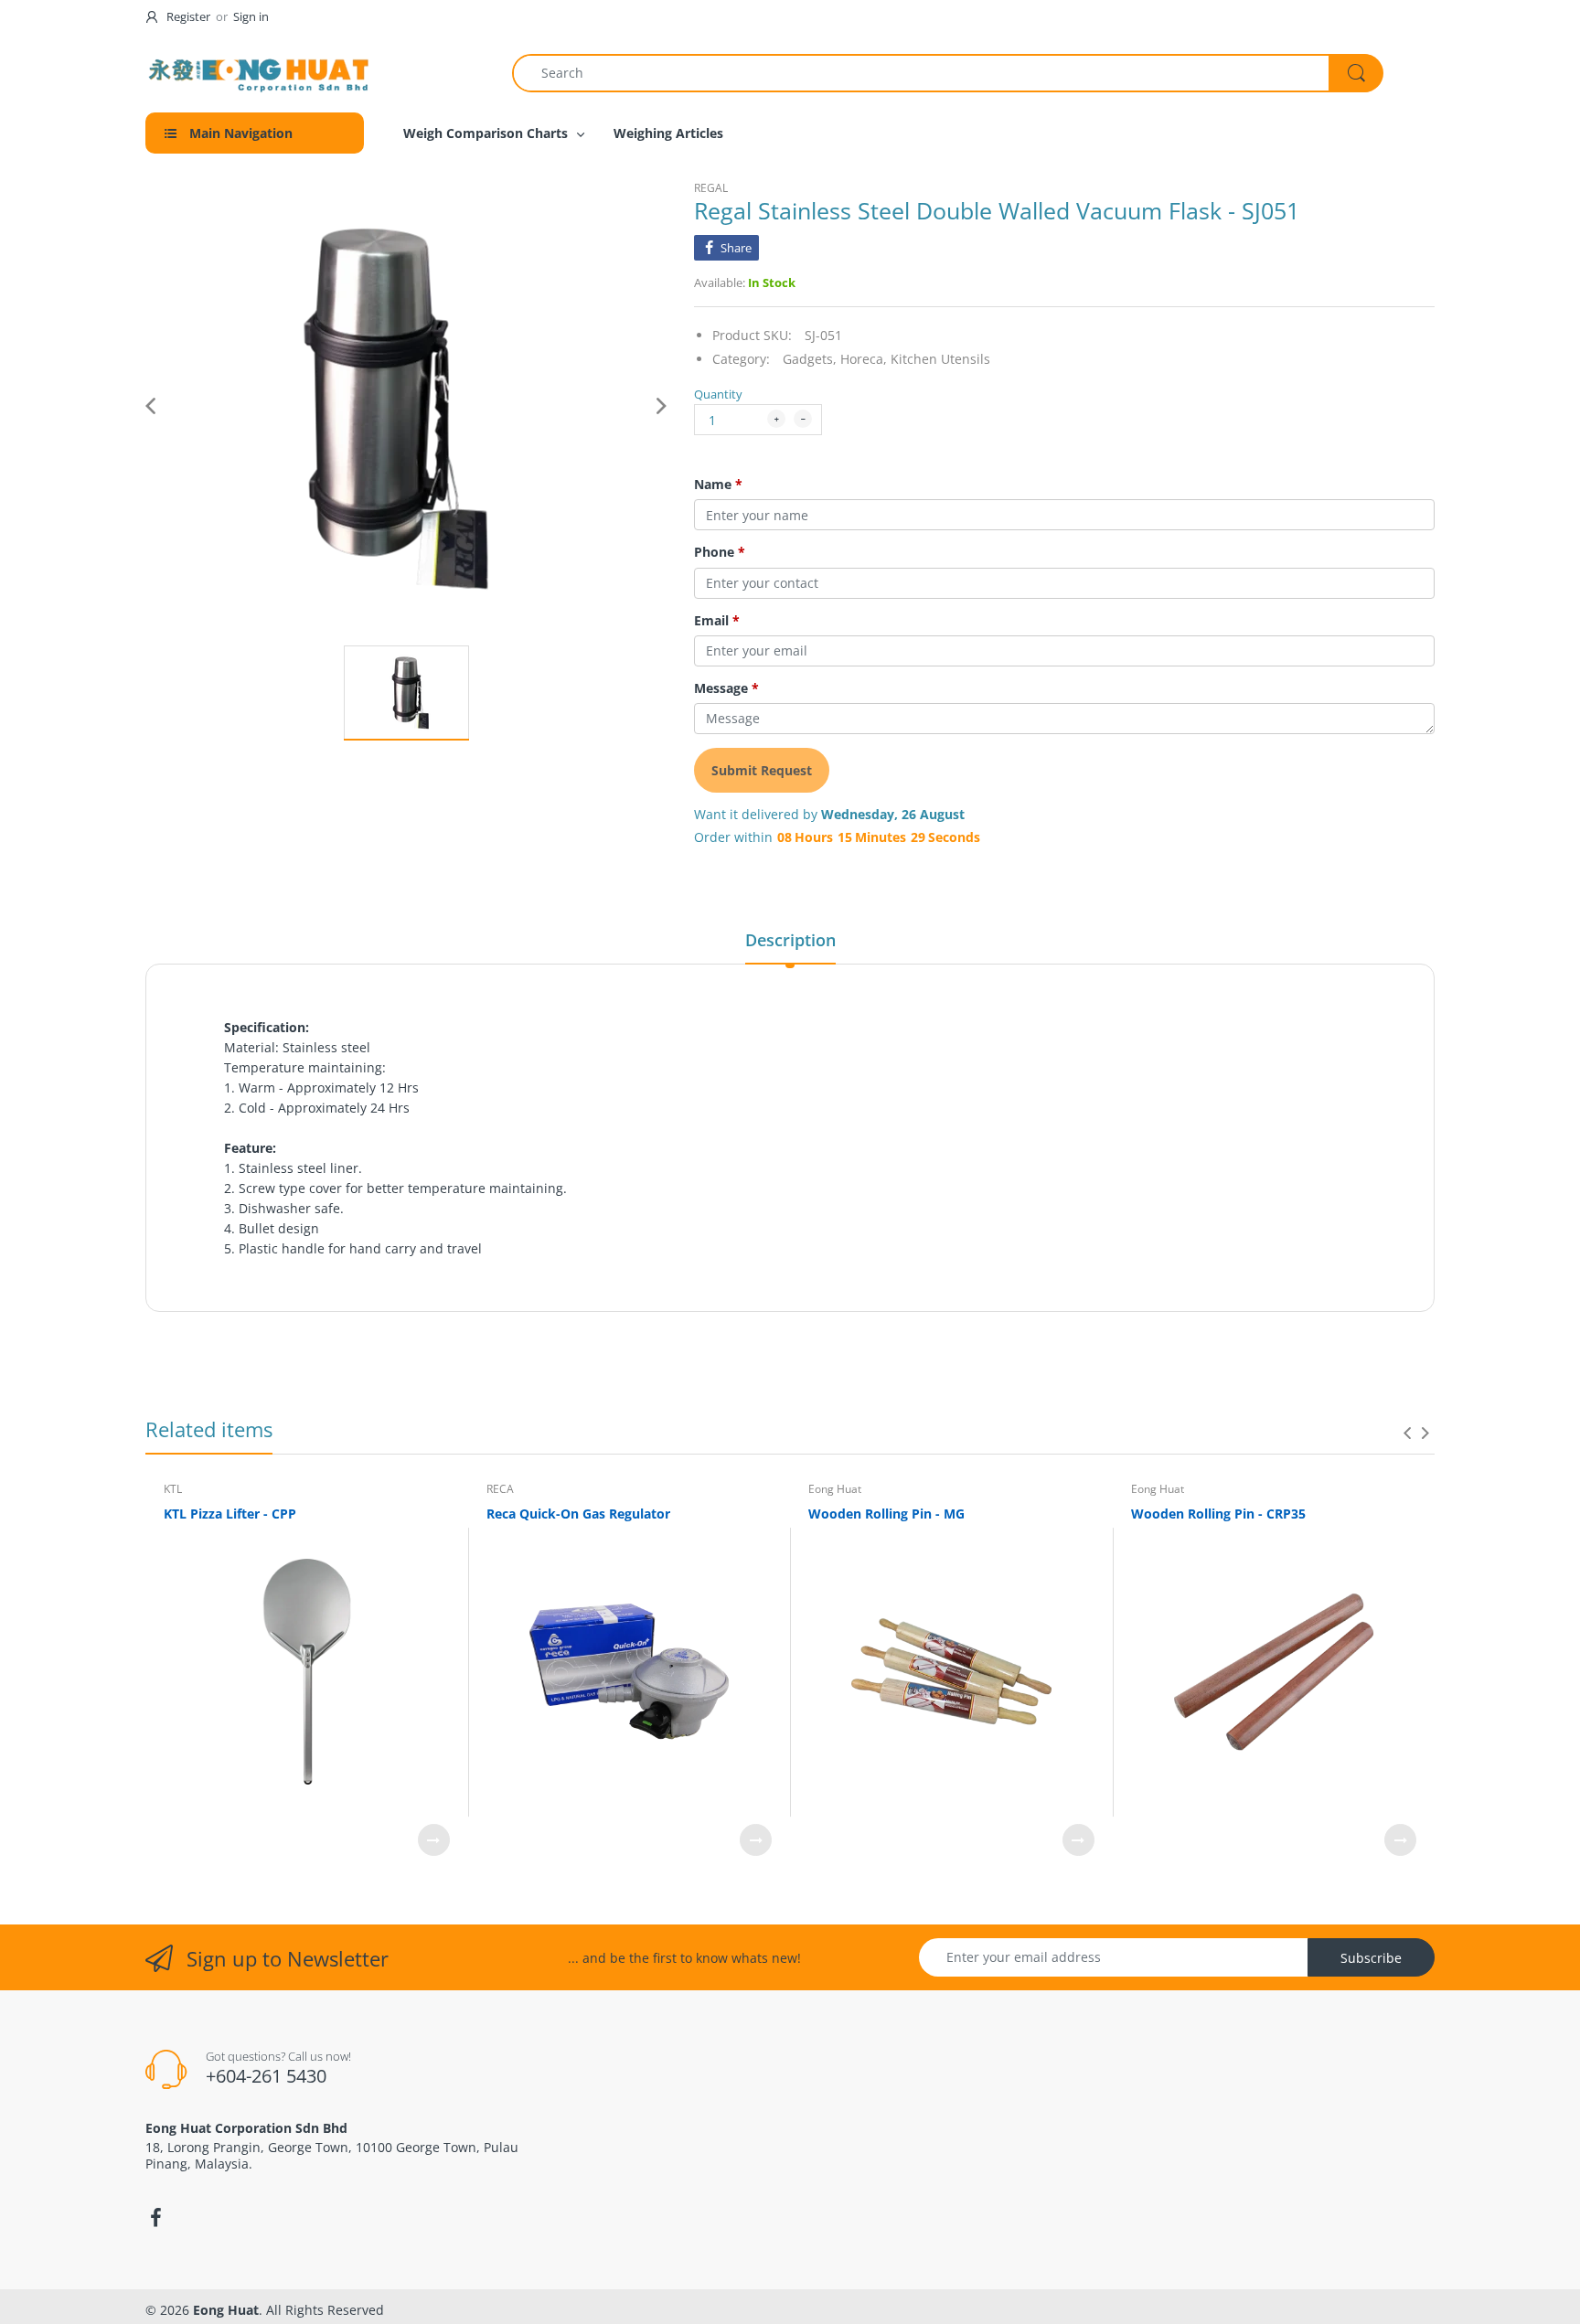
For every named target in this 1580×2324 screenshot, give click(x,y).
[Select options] (434, 1840)
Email (717, 621)
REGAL (711, 188)
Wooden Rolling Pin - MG (886, 1514)
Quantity (718, 394)
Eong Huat (835, 1489)
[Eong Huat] (260, 73)
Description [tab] (790, 940)
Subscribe (1371, 1958)
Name (718, 485)
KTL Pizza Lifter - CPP (230, 1514)
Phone (720, 552)
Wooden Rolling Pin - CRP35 (1218, 1514)
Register (188, 16)
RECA (500, 1489)
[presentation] (1407, 1433)
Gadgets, (810, 359)
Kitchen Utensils (940, 359)
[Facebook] (155, 2218)
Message (726, 688)
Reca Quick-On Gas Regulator (578, 1514)
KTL (173, 1489)
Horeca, (864, 359)
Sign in (251, 16)
